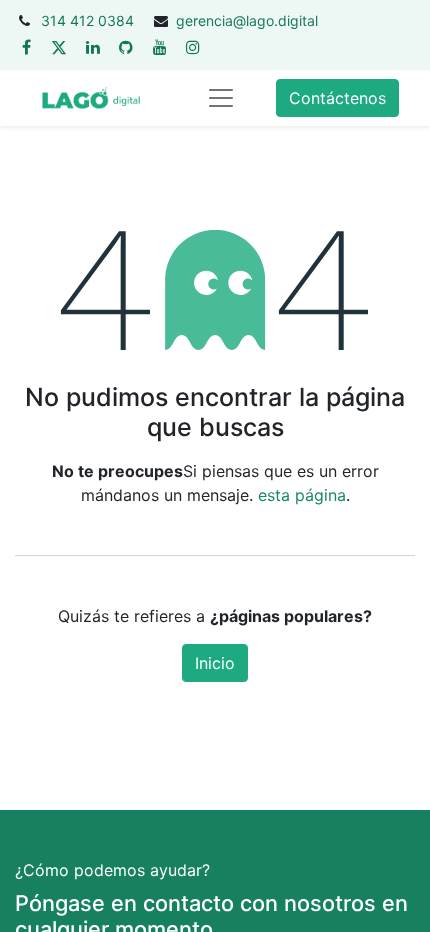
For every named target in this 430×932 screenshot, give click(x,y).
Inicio (215, 663)
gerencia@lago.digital (247, 20)
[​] (26, 47)
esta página (302, 495)
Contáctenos (337, 98)
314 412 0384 (87, 20)
